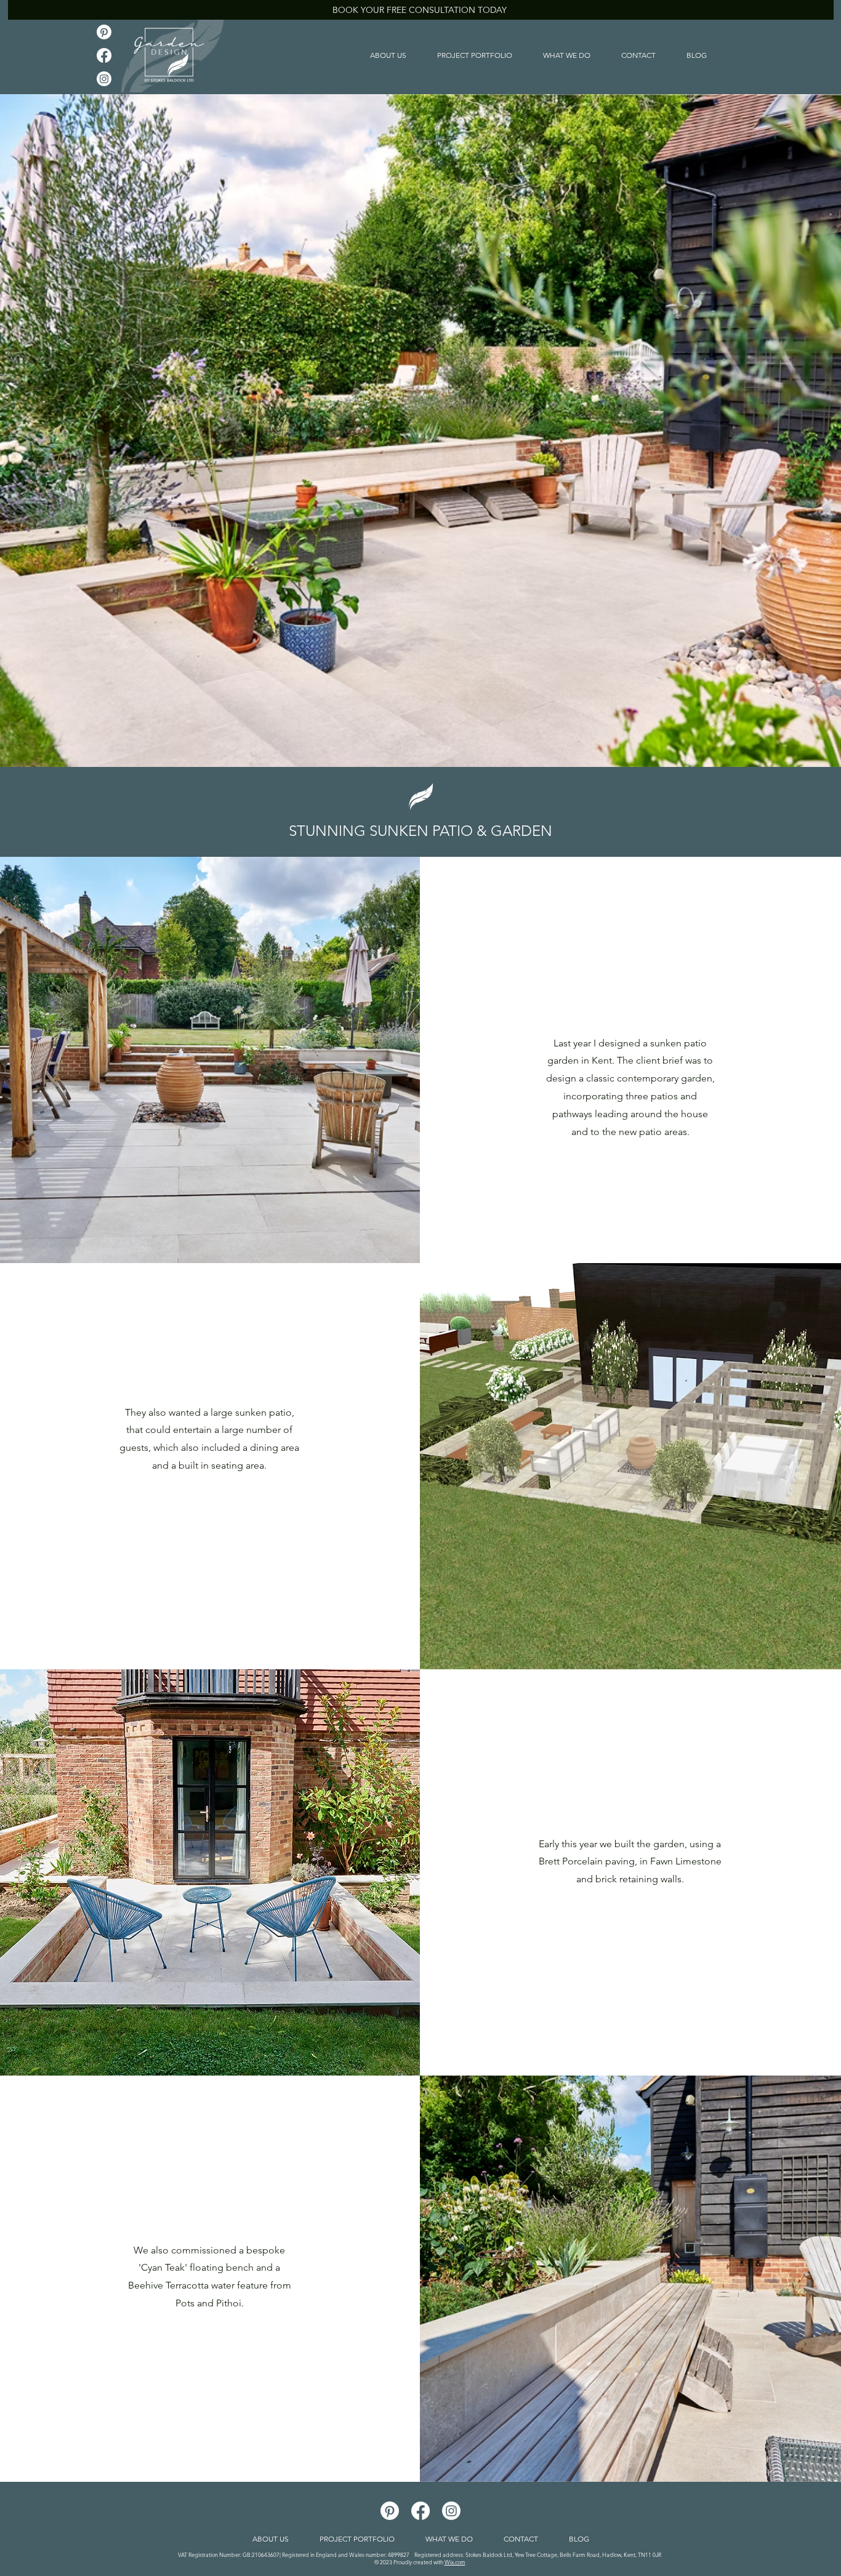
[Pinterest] (104, 32)
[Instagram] (104, 79)
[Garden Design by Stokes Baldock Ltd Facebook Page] (104, 55)
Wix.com (455, 2562)
